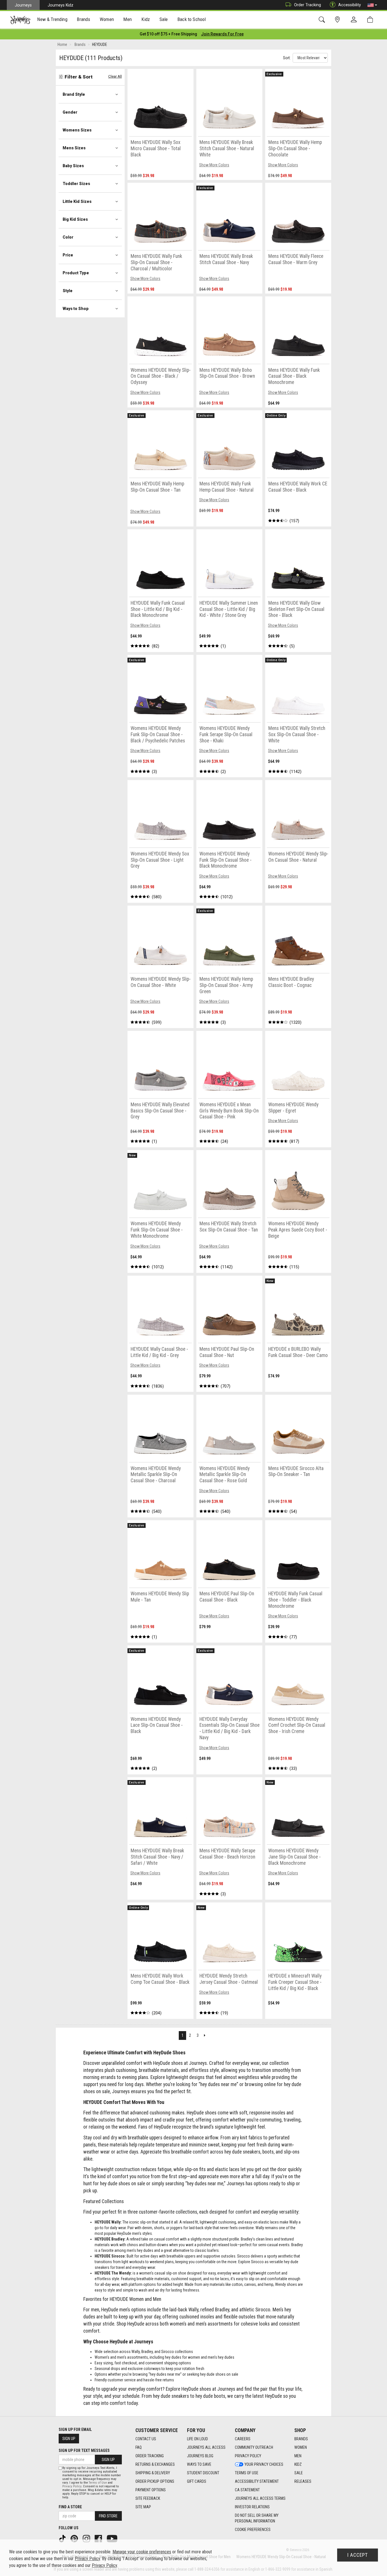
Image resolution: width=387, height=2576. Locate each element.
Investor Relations (252, 2507)
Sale (299, 2473)
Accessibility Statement (257, 2481)
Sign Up (69, 2439)
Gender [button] (70, 112)
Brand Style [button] (74, 94)
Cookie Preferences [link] (253, 2530)
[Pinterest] (75, 2538)
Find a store (70, 2507)
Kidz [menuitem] (146, 19)
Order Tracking (308, 5)
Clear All (115, 76)
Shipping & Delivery (153, 2473)
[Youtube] (113, 2538)
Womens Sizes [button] (77, 130)
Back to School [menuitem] (192, 19)
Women (301, 2447)
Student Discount (203, 2473)
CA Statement (247, 2490)
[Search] (323, 20)
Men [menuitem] (127, 19)
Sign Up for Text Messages (84, 2450)
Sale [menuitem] (164, 19)
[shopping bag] (371, 20)
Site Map (143, 2507)
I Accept (358, 2555)
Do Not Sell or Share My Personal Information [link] (257, 2518)
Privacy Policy (248, 2456)
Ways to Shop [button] (76, 309)
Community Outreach (254, 2447)
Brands (301, 2439)
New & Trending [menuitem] (52, 19)
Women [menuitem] (107, 19)
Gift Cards (197, 2481)
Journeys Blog (200, 2456)
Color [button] (68, 237)
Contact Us (146, 2439)
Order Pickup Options (155, 2481)
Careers (243, 2439)
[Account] (355, 20)
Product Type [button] (76, 273)
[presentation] (52, 20)
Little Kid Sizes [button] (77, 201)
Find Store (108, 2516)
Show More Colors (214, 165)
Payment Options (151, 2490)
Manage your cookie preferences (142, 2552)
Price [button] (68, 255)
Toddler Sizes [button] (76, 184)
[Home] (20, 20)
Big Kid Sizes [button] (75, 219)
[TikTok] (63, 2538)
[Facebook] (99, 2538)
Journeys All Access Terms (260, 2498)
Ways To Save (199, 2464)
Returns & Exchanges (155, 2464)
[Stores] (338, 20)
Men (298, 2456)
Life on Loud (197, 2439)
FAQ (139, 2447)
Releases (303, 2481)
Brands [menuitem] (83, 19)
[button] (372, 5)
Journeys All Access (206, 2447)
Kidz (298, 2464)
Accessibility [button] (350, 5)
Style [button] (68, 291)
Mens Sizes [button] (74, 148)
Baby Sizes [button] (73, 166)
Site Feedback (148, 2498)
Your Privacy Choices (264, 2464)
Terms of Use (247, 2473)
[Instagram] (87, 2538)
